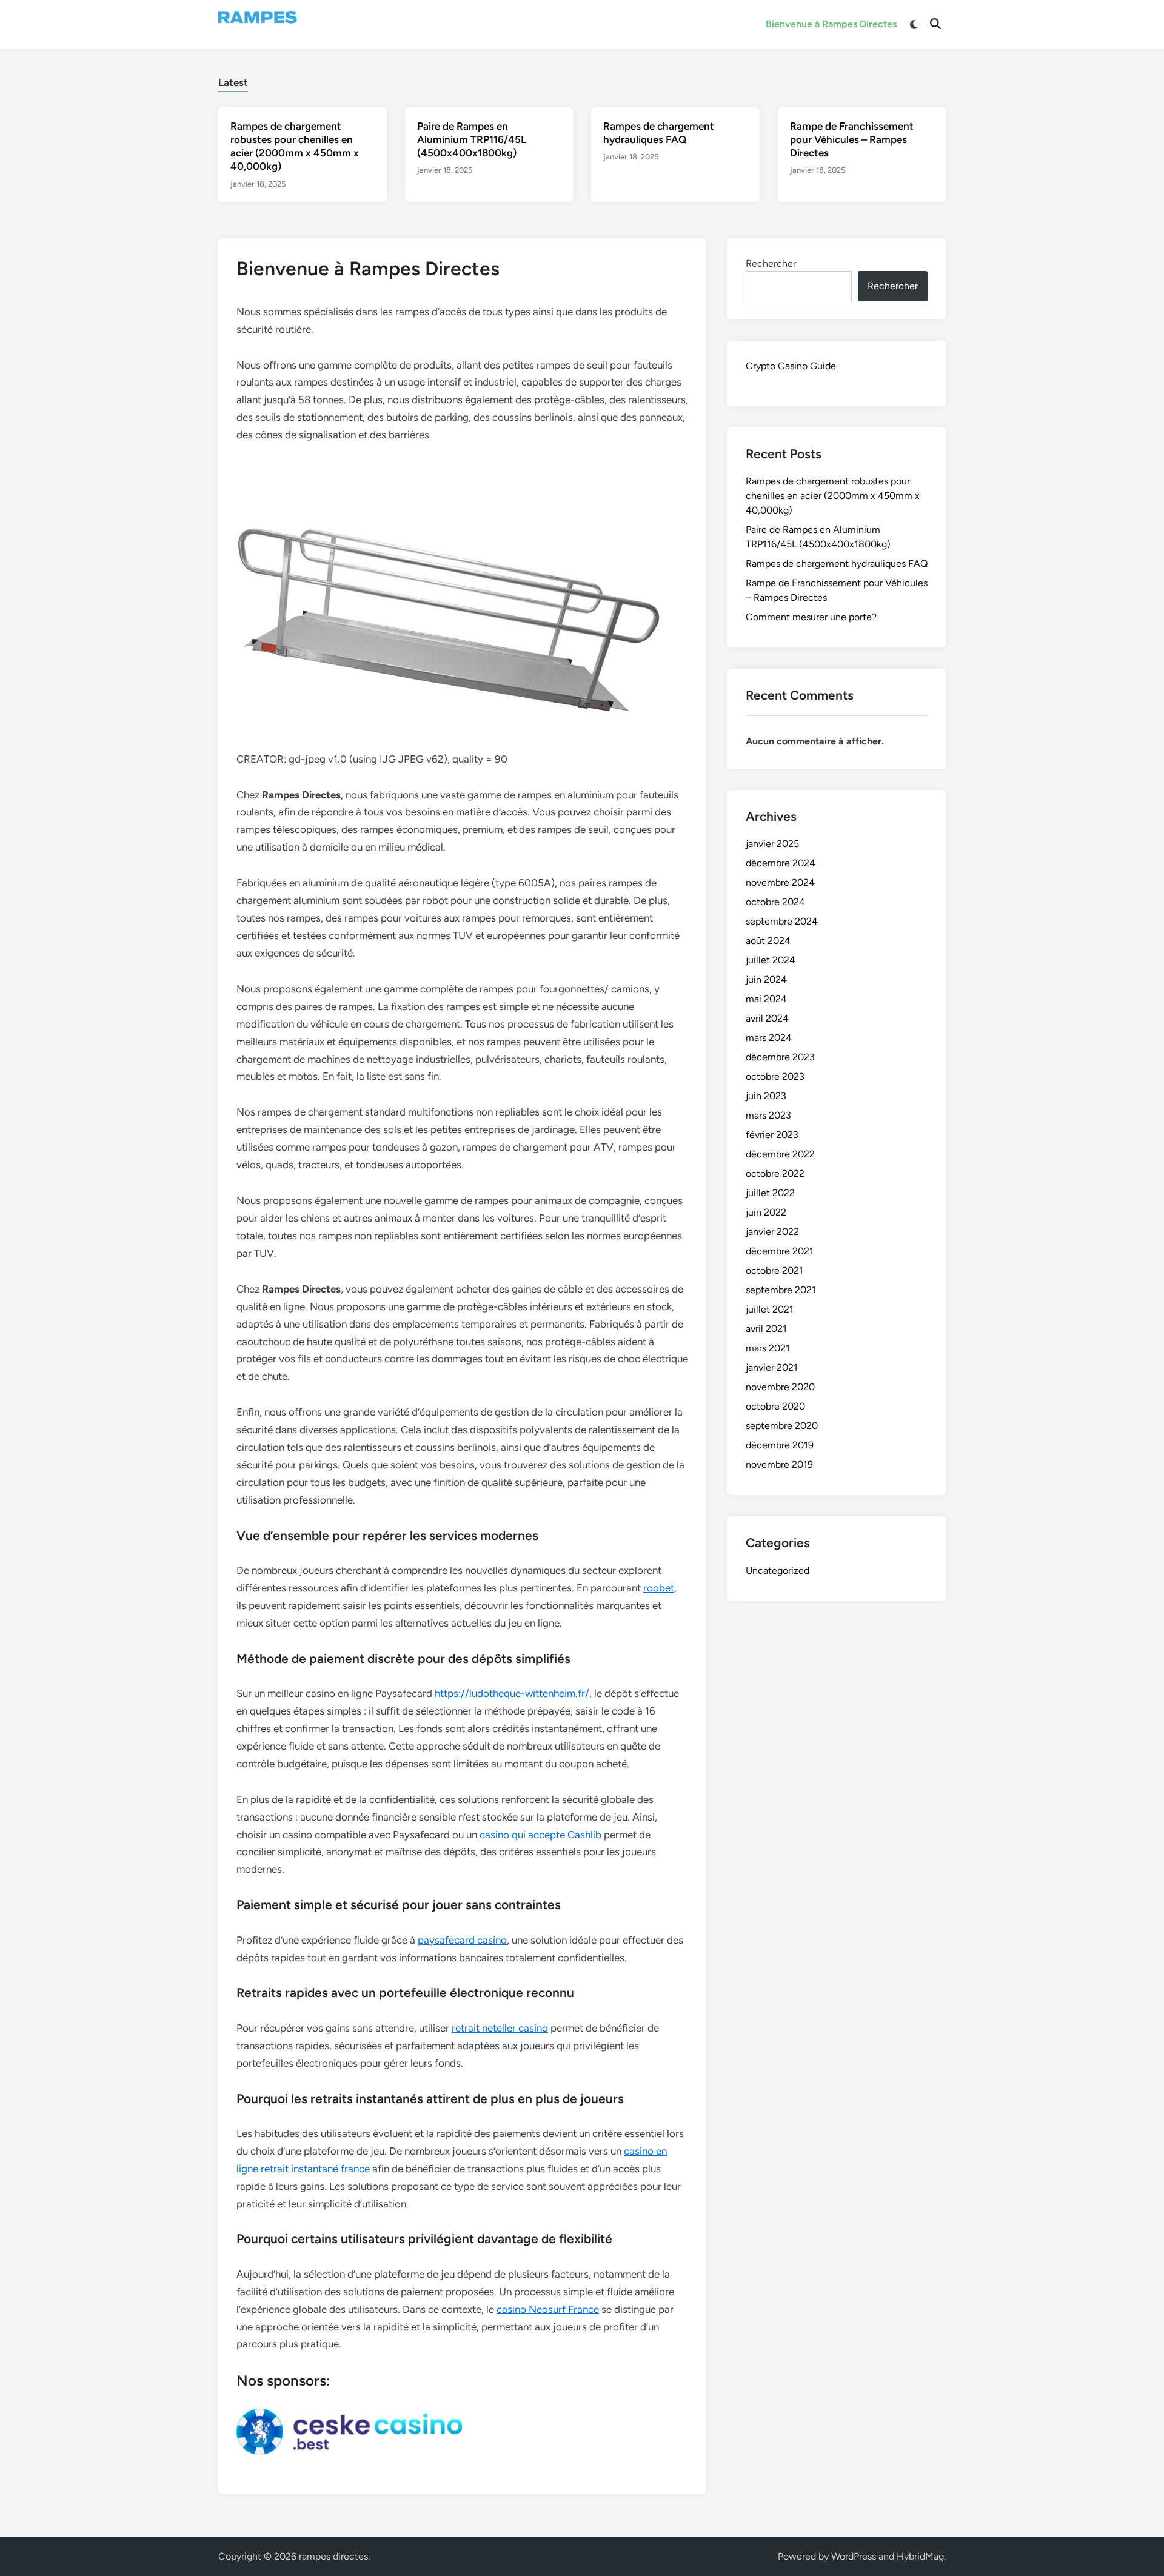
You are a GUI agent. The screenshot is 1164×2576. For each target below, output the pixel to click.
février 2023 (772, 1135)
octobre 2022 (775, 1173)
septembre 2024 (782, 921)
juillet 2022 (770, 1193)
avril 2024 (767, 1018)
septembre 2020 (782, 1426)
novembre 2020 (780, 1387)
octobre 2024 (775, 902)
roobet (659, 1588)
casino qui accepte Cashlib (540, 1835)
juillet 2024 (771, 960)
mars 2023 (768, 1115)
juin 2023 (766, 1096)
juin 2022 (766, 1212)
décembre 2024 (781, 863)
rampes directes (333, 2556)
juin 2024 (766, 979)
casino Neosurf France (548, 2309)
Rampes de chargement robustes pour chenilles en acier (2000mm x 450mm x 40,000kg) (833, 496)
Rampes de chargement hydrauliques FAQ (837, 564)
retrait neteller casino (500, 2028)
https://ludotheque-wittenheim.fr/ (512, 1693)
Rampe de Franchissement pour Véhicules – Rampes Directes (852, 139)
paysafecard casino (462, 1940)
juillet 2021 (770, 1309)
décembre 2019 (780, 1445)
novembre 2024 (780, 882)
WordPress (854, 2556)
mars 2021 (768, 1348)
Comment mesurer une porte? (811, 617)
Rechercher (771, 263)
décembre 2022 (780, 1154)
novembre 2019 (779, 1464)
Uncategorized (778, 1571)
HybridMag (920, 2556)
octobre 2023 (775, 1076)
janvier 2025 (772, 844)
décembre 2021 (780, 1251)
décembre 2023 (780, 1057)
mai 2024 (766, 999)
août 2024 (768, 941)
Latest (233, 82)
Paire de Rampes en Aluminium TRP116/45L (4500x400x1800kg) (472, 139)
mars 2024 (769, 1038)
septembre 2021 (781, 1290)
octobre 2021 (774, 1270)
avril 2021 (766, 1329)
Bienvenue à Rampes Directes (831, 24)
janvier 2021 (772, 1367)
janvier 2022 (772, 1232)
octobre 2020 (775, 1406)
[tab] (233, 81)
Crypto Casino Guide (791, 366)
